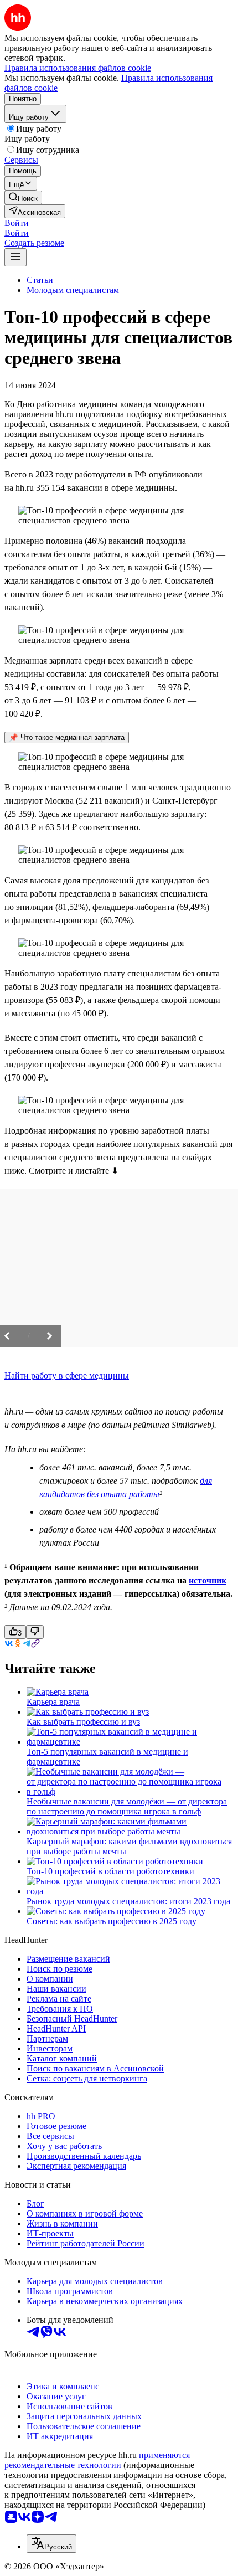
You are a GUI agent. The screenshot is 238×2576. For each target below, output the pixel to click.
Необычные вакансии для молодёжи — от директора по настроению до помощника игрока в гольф (127, 1806)
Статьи (40, 280)
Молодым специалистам (73, 290)
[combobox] (51, 2544)
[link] (23, 197)
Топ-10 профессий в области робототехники (110, 1871)
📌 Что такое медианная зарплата (67, 737)
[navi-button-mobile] (15, 257)
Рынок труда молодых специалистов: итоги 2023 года (128, 1901)
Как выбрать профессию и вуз (83, 1722)
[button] (17, 223)
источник (208, 1580)
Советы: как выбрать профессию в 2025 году (112, 1921)
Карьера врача (53, 1702)
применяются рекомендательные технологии (97, 2460)
